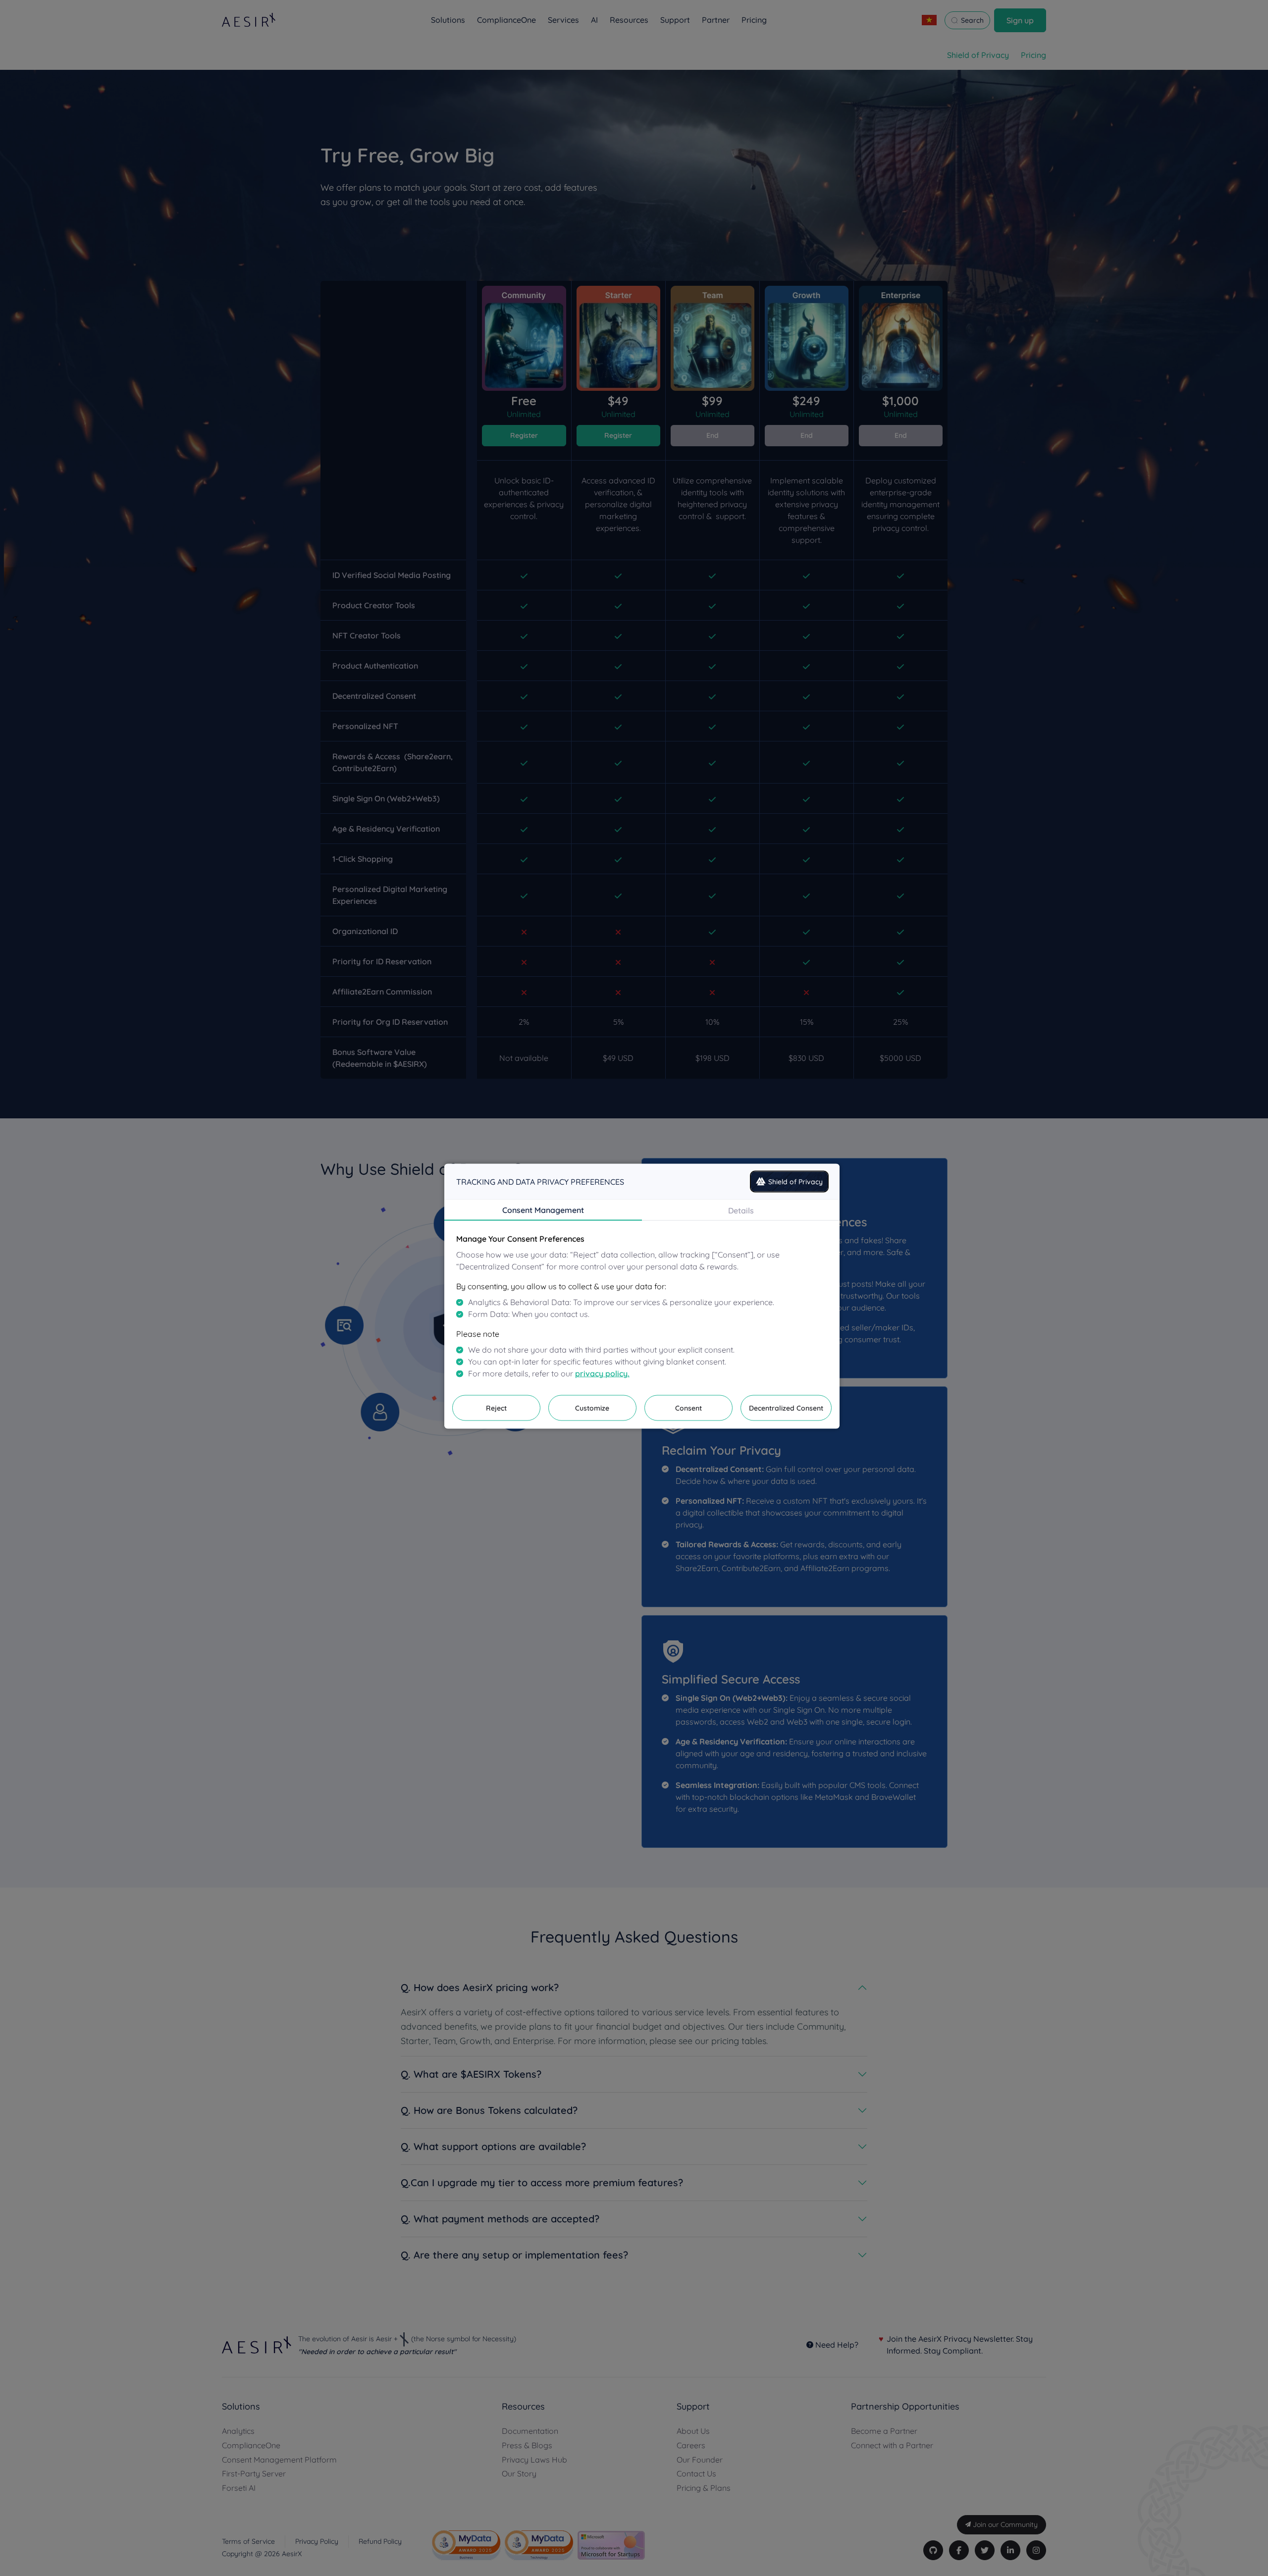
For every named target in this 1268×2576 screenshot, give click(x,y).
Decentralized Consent (786, 1408)
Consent (688, 1408)
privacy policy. (602, 1373)
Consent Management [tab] (543, 1209)
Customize (592, 1408)
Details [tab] (741, 1210)
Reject (496, 1408)
